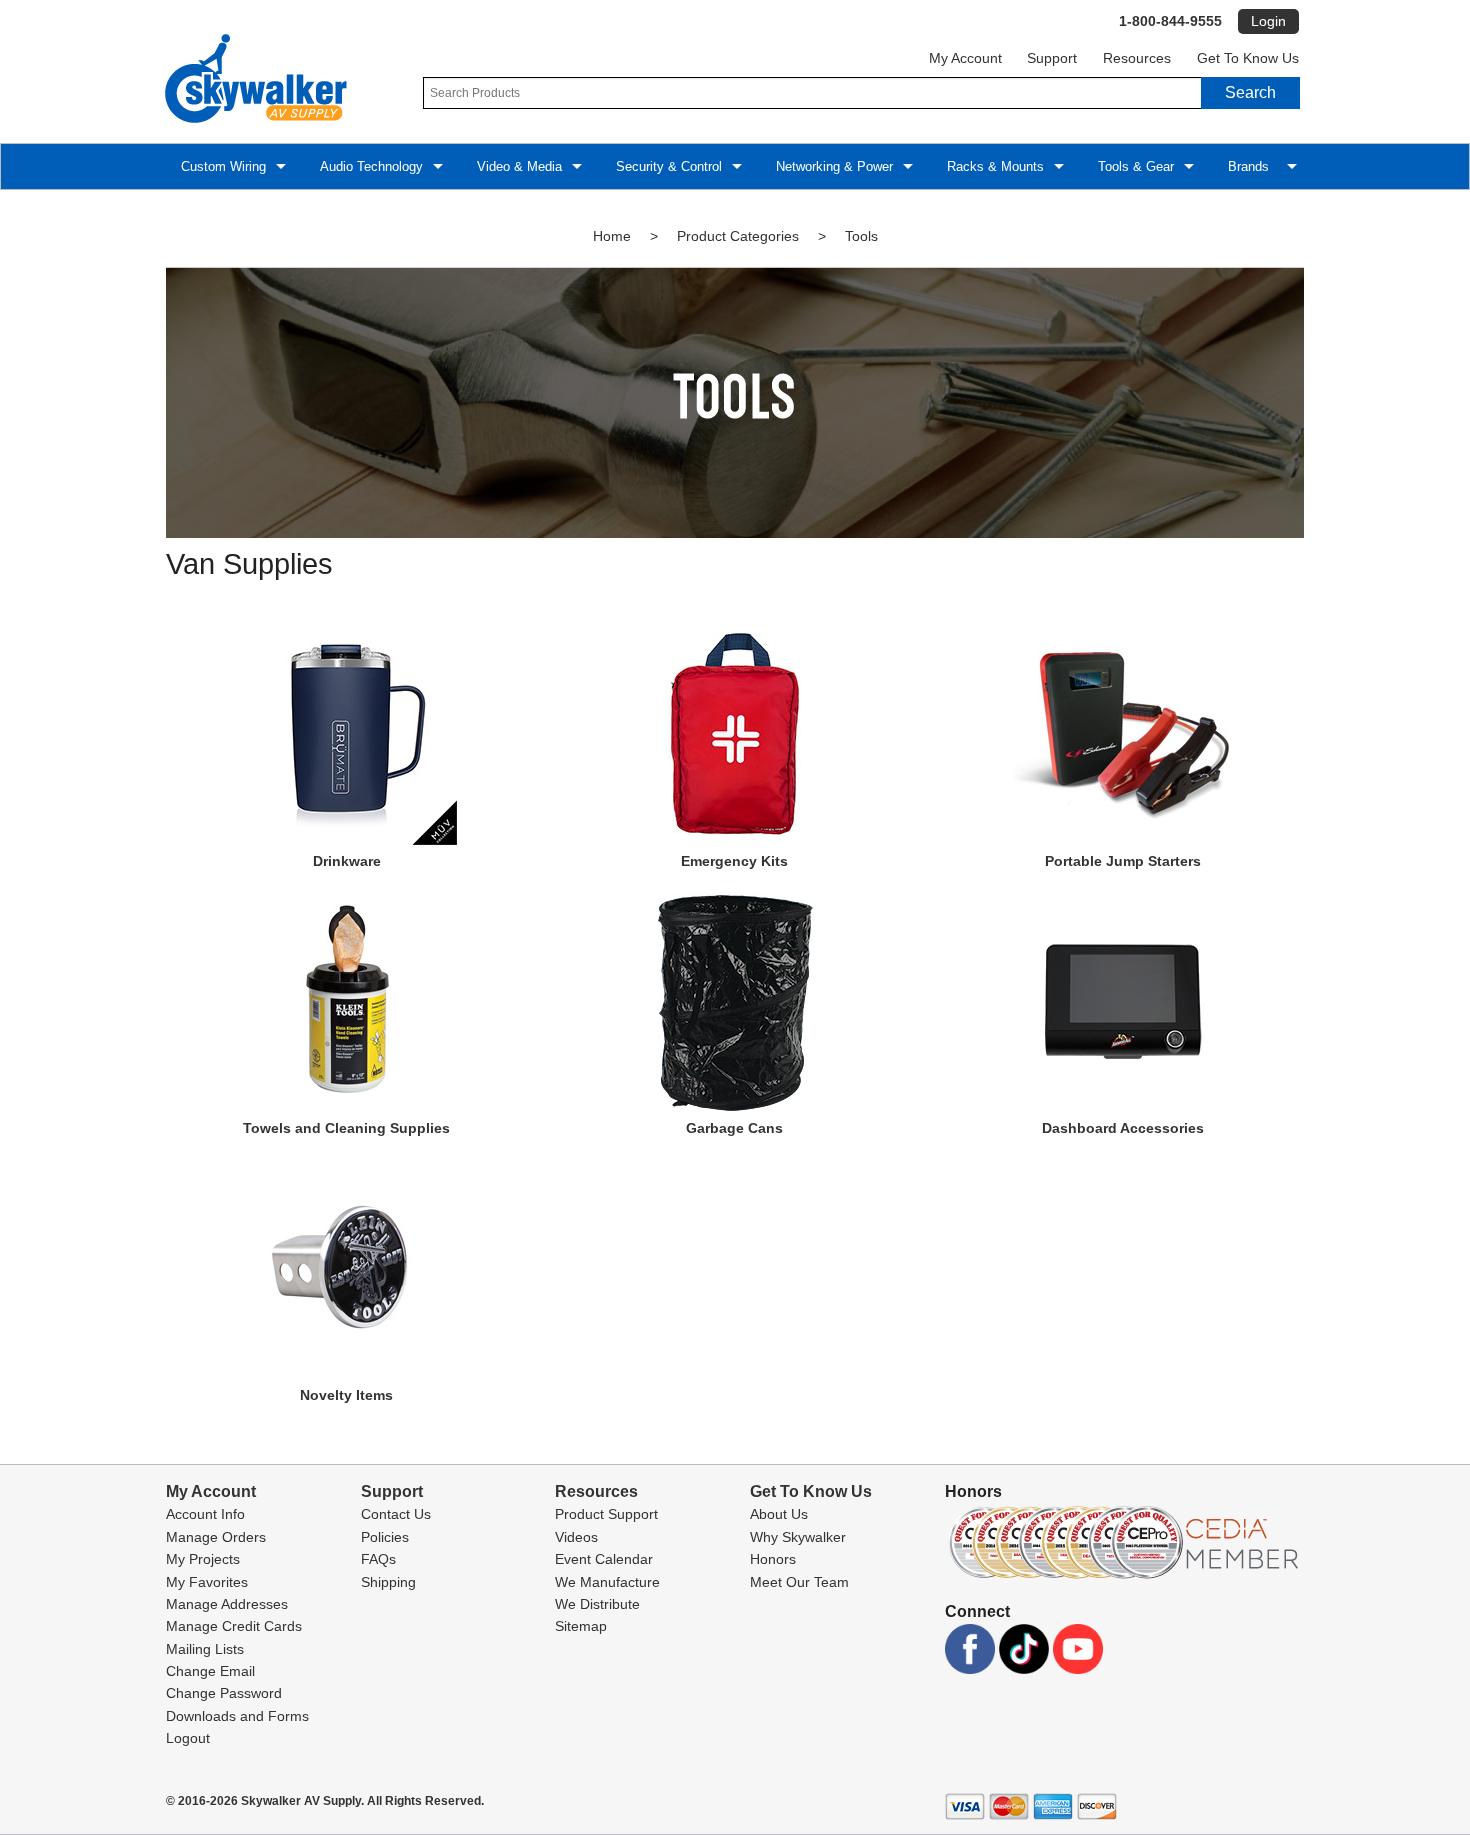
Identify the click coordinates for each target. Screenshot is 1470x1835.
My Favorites (207, 1582)
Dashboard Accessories (1123, 1128)
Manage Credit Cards (234, 1626)
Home (612, 236)
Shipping (388, 1582)
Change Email (210, 1671)
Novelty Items (346, 1395)
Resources (1137, 58)
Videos (576, 1537)
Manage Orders (216, 1537)
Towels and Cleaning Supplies (346, 1128)
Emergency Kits (734, 861)
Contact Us (396, 1514)
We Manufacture (607, 1582)
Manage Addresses (227, 1604)
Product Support (606, 1514)
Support (1052, 58)
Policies (385, 1537)
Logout (188, 1738)
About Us (779, 1514)
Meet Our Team (799, 1582)
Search (1250, 92)
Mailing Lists (205, 1649)
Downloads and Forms (237, 1716)
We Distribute (597, 1604)
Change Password (224, 1693)
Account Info (205, 1514)
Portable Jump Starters (1123, 861)
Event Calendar (604, 1559)
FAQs (378, 1559)
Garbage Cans (734, 1128)
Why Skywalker (798, 1537)
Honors (773, 1559)
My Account (965, 58)
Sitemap (581, 1626)
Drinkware (347, 861)
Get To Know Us (1248, 58)
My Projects (203, 1559)
